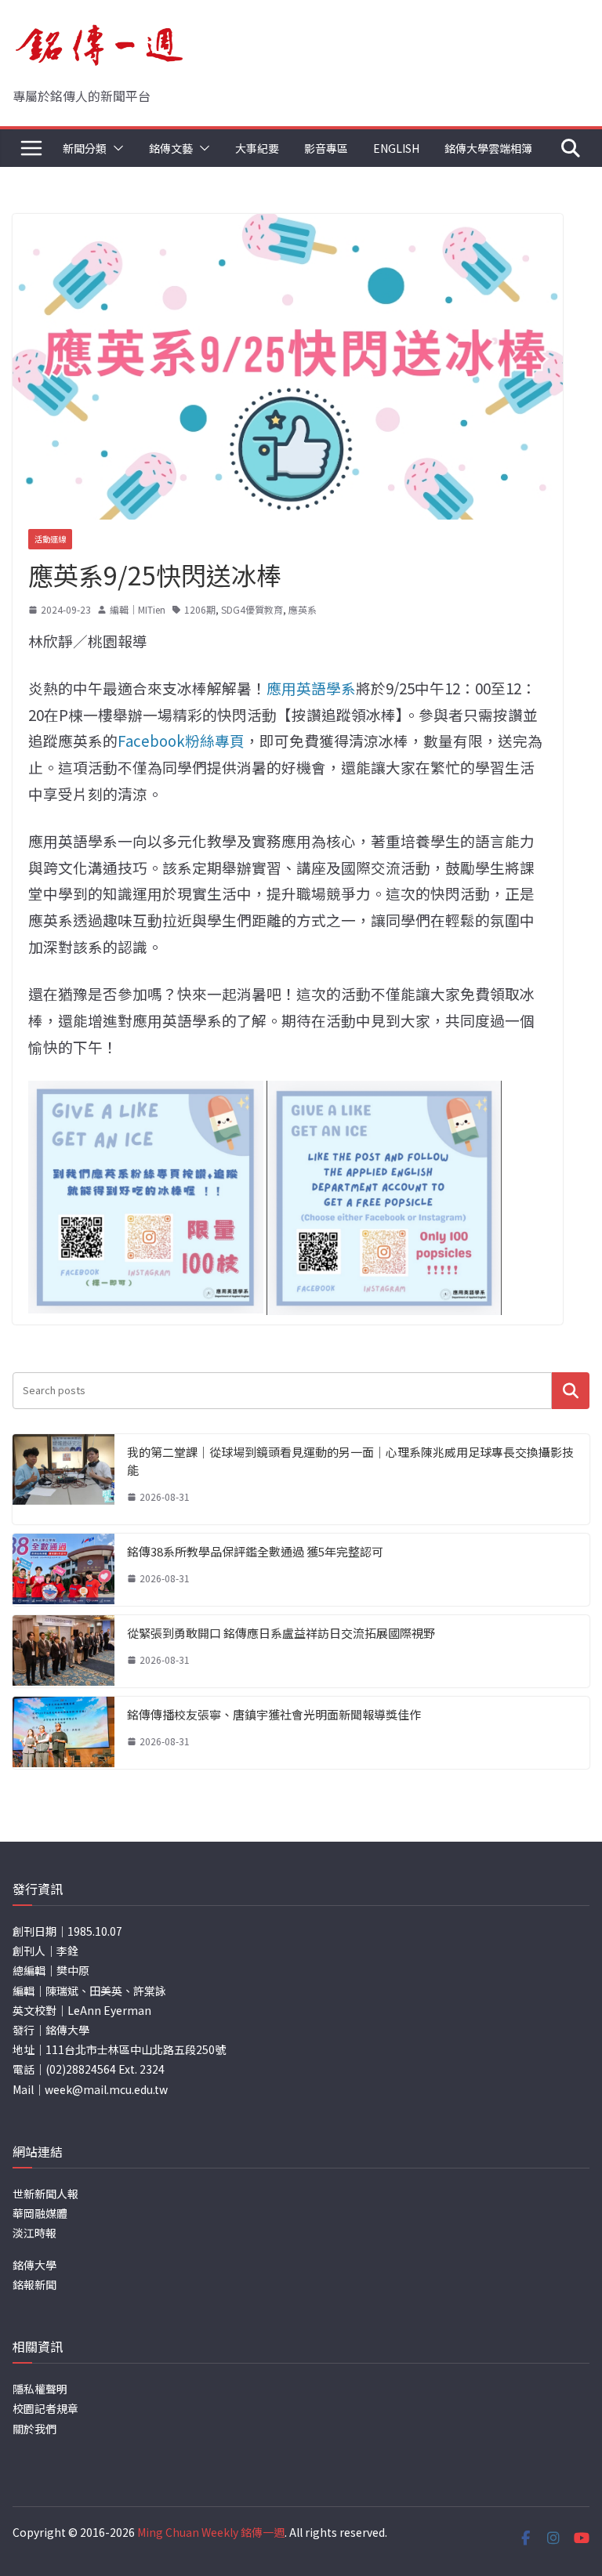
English (396, 148)
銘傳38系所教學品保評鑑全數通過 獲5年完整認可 (255, 1551)
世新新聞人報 (45, 2194)
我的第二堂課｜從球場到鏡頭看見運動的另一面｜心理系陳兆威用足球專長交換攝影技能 (350, 1461)
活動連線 (50, 539)
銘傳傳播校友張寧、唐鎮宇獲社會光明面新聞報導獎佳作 (274, 1714)
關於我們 (34, 2429)
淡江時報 (34, 2233)
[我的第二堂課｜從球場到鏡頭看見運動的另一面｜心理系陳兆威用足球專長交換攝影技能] (63, 1479)
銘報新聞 (34, 2284)
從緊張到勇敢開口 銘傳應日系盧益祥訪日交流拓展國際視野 (281, 1633)
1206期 (200, 609)
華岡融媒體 (40, 2213)
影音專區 (326, 148)
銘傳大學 (34, 2265)
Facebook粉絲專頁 (181, 740)
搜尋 (571, 1391)
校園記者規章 (45, 2408)
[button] (115, 148)
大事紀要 (257, 148)
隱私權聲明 (40, 2389)
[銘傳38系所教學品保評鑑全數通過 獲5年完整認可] (63, 1570)
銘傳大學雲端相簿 (488, 148)
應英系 (303, 609)
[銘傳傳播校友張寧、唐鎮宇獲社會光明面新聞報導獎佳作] (63, 1733)
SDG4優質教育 (252, 609)
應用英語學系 (311, 688)
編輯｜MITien (138, 609)
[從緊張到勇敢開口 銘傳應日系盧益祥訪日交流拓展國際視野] (63, 1651)
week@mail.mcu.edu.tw (106, 2089)
